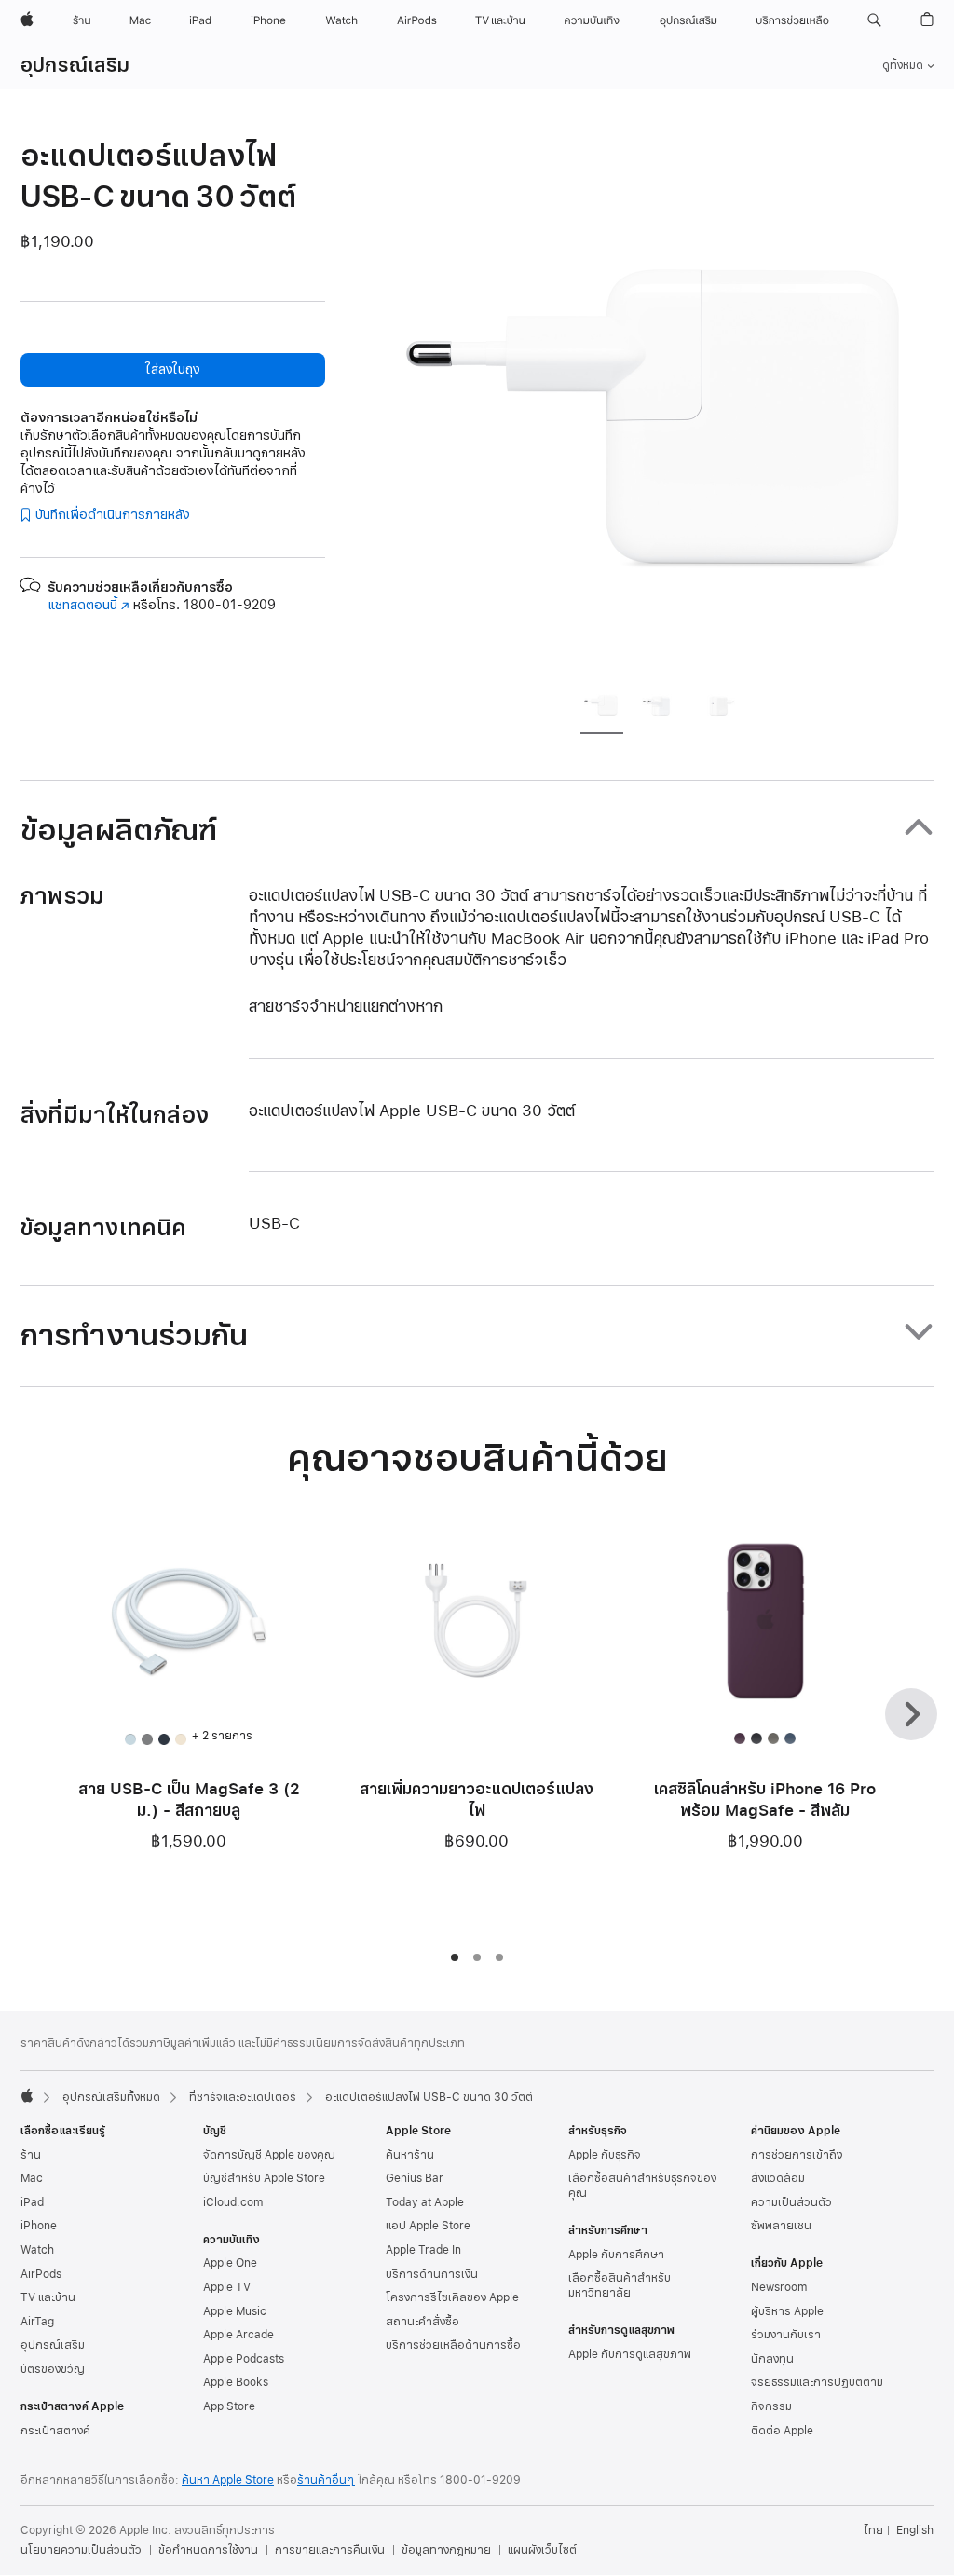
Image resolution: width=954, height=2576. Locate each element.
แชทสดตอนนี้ (89, 605)
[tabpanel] (667, 402)
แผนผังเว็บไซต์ (542, 2550)
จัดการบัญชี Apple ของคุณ (269, 2155)
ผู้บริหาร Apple (787, 2311)
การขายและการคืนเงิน (330, 2550)
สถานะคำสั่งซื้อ (422, 2322)
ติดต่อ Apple (782, 2431)
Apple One (230, 2263)
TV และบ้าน (48, 2297)
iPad (32, 2202)
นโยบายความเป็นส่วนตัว (81, 2550)
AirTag (37, 2322)
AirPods (41, 2274)
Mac (32, 2178)
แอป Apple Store (428, 2226)
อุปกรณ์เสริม (75, 65)
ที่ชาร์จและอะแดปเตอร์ (243, 2097)
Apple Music (235, 2311)
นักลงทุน (772, 2359)
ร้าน (31, 2155)
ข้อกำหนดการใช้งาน (208, 2550)
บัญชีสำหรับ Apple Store (264, 2178)
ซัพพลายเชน (781, 2226)
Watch (37, 2250)
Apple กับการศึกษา (616, 2255)
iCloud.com (233, 2202)
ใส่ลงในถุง (172, 369)
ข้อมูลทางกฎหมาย (446, 2550)
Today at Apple (425, 2202)
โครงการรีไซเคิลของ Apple (452, 2297)
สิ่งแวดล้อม (778, 2178)
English (915, 2530)
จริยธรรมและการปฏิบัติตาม (817, 2382)
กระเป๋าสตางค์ (55, 2431)
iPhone (39, 2226)
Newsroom (779, 2287)
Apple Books (236, 2382)
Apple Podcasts (244, 2359)
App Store (229, 2406)
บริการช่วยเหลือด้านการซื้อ (453, 2345)
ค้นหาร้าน (410, 2155)
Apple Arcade (238, 2335)
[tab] (602, 707)
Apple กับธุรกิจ (605, 2155)
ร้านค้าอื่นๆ (326, 2480)
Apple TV (227, 2287)
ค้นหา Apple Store (228, 2480)
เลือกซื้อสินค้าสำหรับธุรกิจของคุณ (642, 2186)
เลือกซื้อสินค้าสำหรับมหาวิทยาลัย (620, 2285)
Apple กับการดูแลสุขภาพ (630, 2354)
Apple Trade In (423, 2250)
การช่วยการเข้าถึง (797, 2155)
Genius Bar (415, 2178)
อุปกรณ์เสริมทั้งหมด (111, 2097)
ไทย (873, 2530)
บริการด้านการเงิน (432, 2274)
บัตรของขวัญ (53, 2369)
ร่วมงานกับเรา (786, 2335)
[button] (874, 20)
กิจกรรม (771, 2406)
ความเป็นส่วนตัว (791, 2202)
